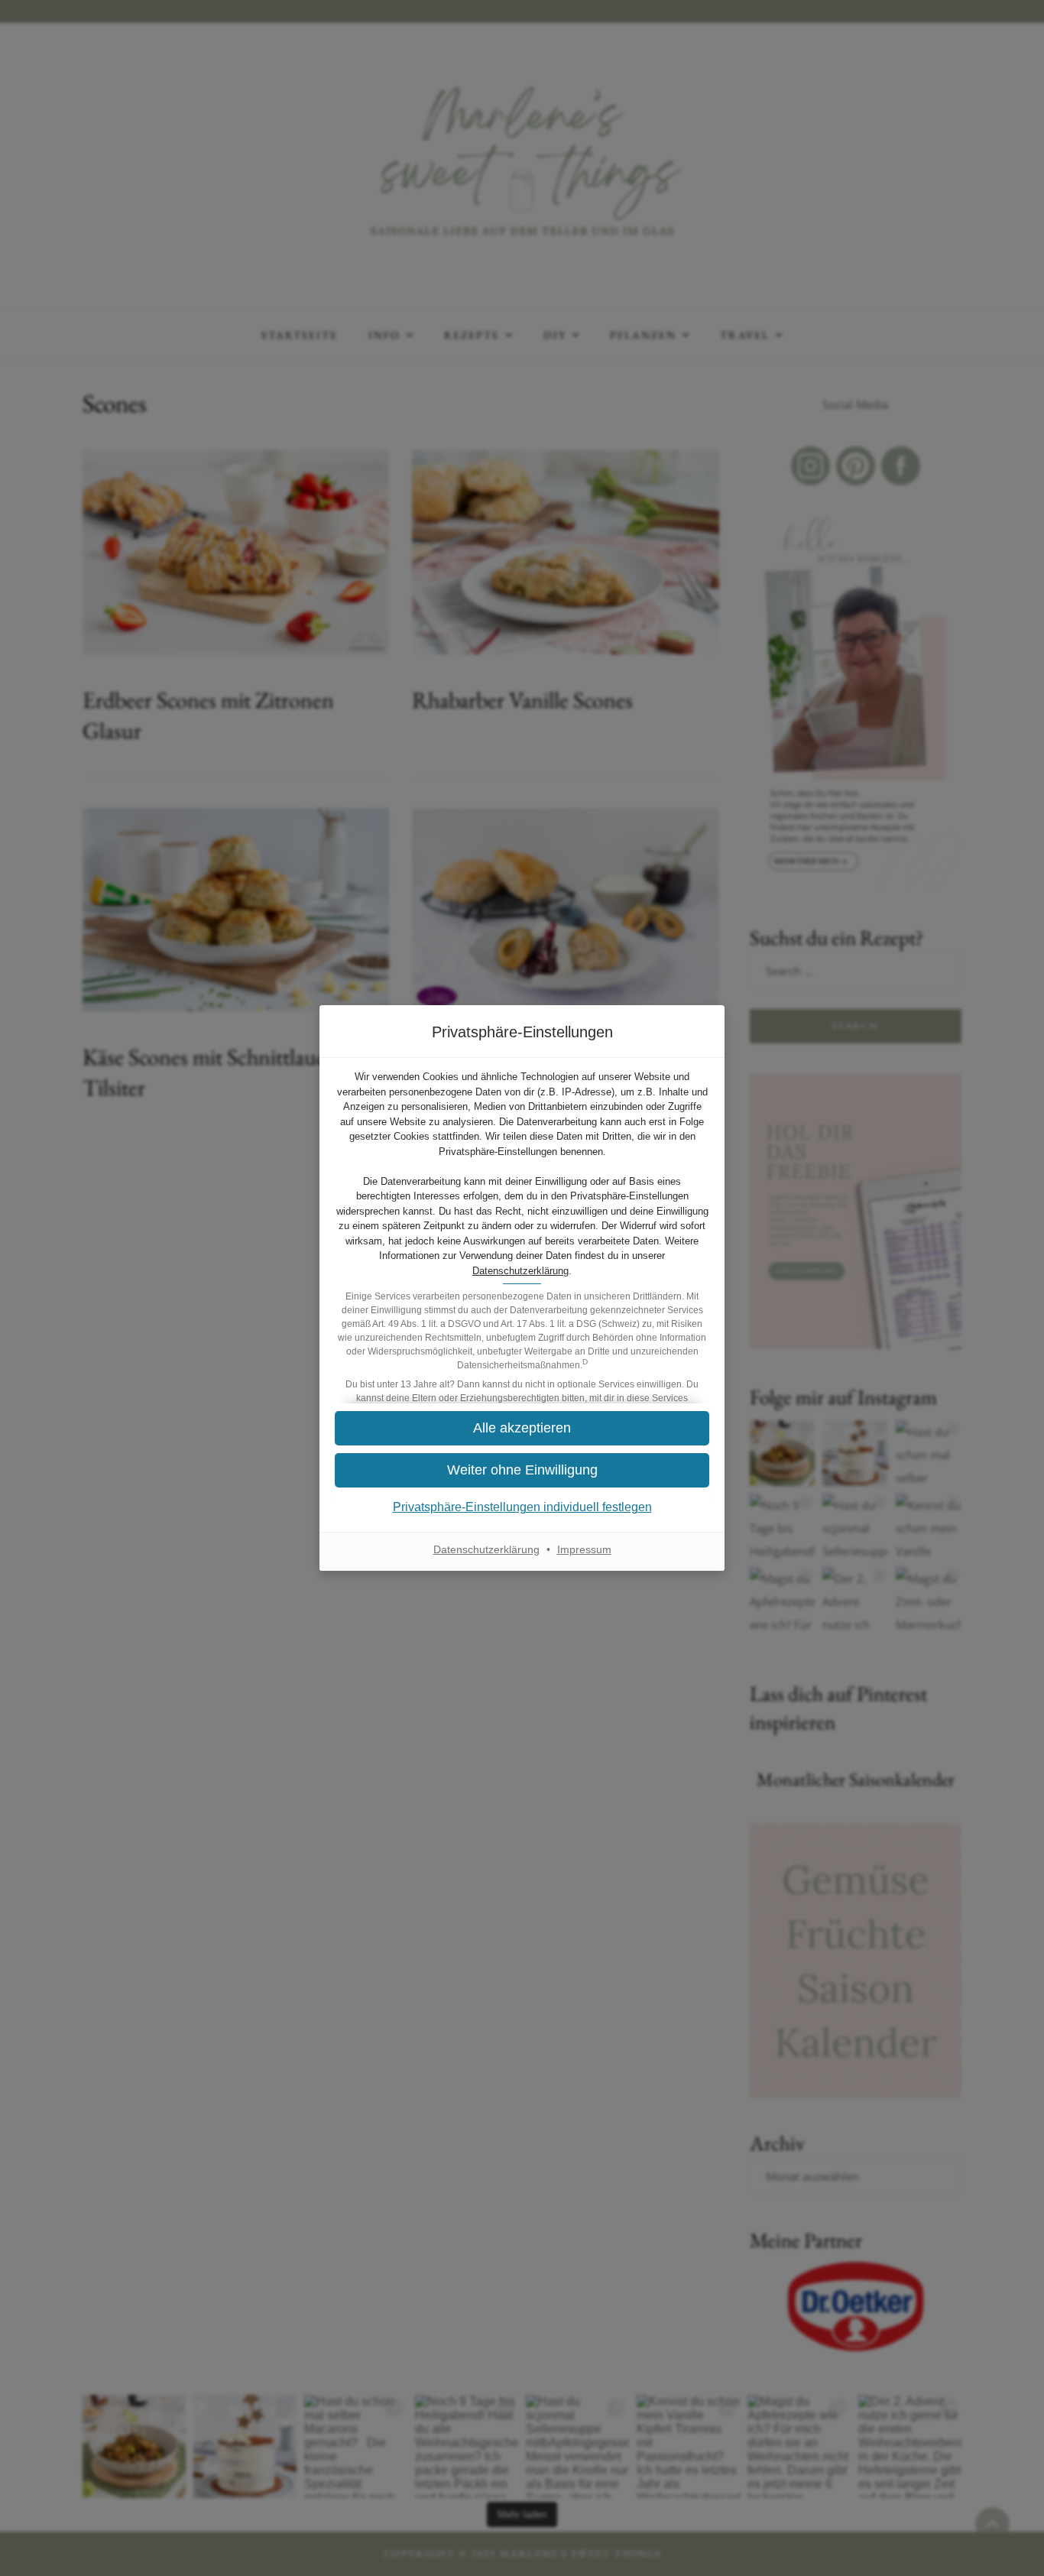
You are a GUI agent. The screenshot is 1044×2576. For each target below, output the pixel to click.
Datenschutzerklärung (520, 1271)
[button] (522, 1428)
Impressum (584, 1549)
